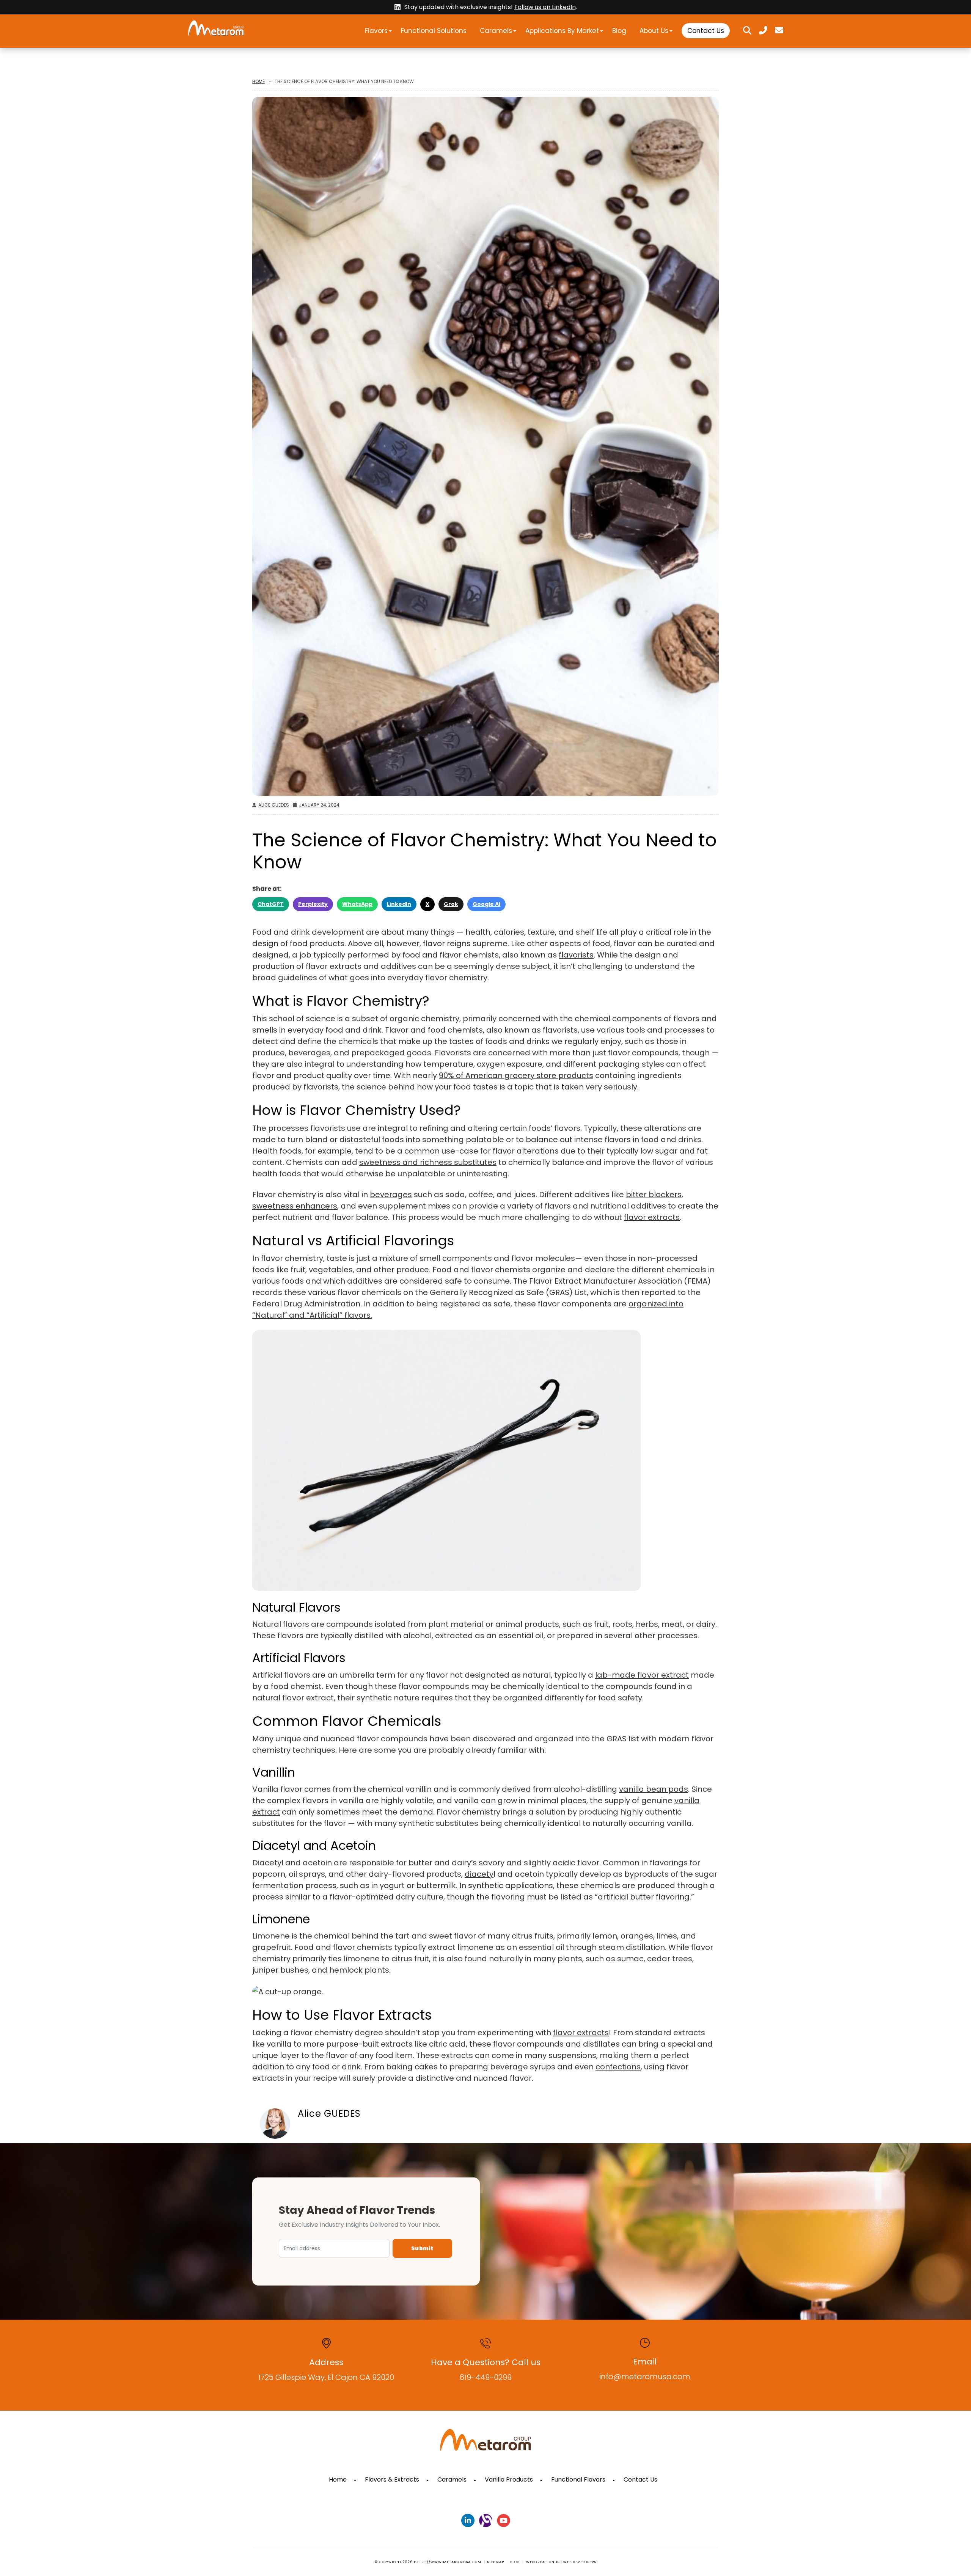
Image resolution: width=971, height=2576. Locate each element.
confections (618, 2067)
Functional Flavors (578, 2479)
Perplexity (313, 904)
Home (258, 81)
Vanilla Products (509, 2479)
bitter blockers (654, 1195)
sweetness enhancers (295, 1206)
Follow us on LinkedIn (545, 7)
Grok (451, 904)
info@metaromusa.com (645, 2377)
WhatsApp (357, 904)
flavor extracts (652, 1217)
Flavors (376, 31)
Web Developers (580, 2562)
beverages (391, 1195)
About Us (654, 31)
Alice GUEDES (274, 805)
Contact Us (706, 31)
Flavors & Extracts (392, 2479)
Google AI (486, 904)
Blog (619, 31)
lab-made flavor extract (642, 1675)
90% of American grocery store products (516, 1075)
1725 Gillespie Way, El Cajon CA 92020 (326, 2377)
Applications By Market (562, 31)
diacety (479, 1874)
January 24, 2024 (319, 805)
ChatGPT (271, 904)
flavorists (576, 955)
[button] (390, 31)
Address (326, 2362)
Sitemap (496, 2562)
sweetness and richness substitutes (428, 1162)
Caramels (496, 31)
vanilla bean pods (654, 1789)
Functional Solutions (434, 31)
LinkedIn (399, 904)
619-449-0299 (485, 2377)
